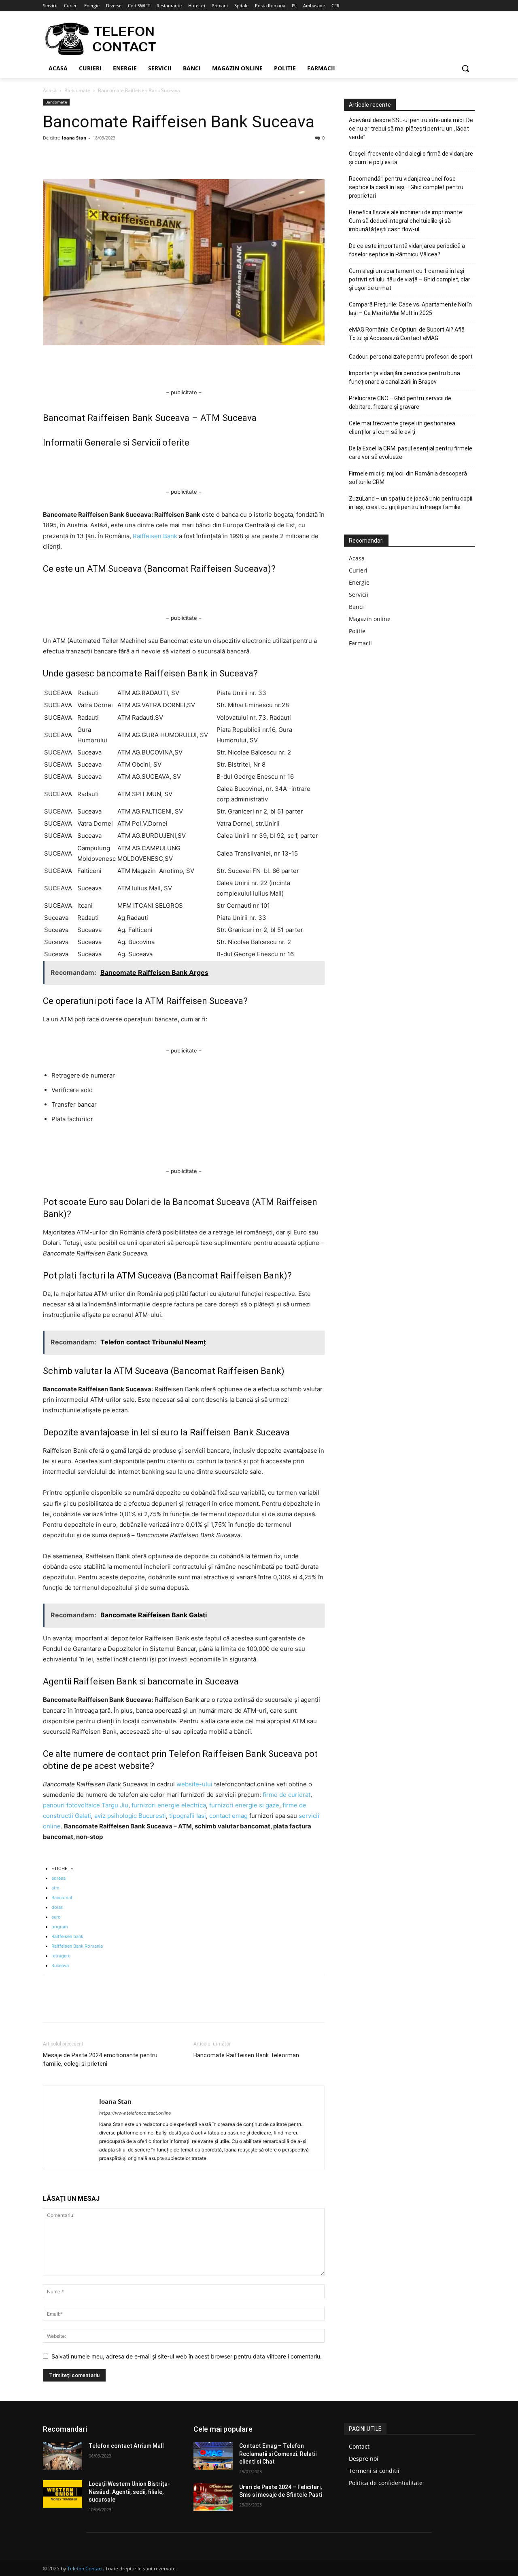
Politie (357, 631)
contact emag (229, 1816)
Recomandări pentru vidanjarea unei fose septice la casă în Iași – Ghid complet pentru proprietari (406, 187)
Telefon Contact (85, 2569)
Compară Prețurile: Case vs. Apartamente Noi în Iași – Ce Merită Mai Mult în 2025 (410, 309)
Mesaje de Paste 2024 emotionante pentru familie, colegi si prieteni (100, 2059)
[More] (126, 156)
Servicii (359, 595)
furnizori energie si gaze (244, 1805)
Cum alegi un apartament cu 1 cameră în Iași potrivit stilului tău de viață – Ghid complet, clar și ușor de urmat (410, 279)
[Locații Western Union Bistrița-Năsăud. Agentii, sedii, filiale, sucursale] (63, 2494)
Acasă (50, 90)
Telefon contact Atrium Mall (126, 2446)
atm (55, 1888)
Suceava (60, 1965)
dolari (57, 1907)
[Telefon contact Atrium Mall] (63, 2456)
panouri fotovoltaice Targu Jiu (86, 1805)
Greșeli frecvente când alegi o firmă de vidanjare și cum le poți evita (411, 158)
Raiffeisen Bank (155, 536)
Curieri (358, 570)
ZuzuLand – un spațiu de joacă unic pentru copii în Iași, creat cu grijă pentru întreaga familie (411, 503)
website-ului (194, 1784)
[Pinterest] (88, 156)
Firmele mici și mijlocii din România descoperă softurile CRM (408, 478)
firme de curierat (287, 1795)
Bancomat (62, 1898)
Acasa (357, 558)
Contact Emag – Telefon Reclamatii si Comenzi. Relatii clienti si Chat (278, 2454)
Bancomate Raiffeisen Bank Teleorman (246, 2055)
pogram (60, 1927)
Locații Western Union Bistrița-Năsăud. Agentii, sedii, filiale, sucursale (129, 2492)
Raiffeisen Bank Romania (77, 1946)
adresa (58, 1878)
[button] (465, 68)
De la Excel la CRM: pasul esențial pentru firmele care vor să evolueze (411, 453)
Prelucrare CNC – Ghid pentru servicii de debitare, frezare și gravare (400, 403)
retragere (61, 1956)
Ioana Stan (74, 138)
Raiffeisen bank (67, 1936)
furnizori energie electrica (169, 1805)
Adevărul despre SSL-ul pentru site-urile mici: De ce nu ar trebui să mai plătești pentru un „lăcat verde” (411, 129)
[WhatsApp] (107, 156)
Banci (356, 607)
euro (56, 1917)
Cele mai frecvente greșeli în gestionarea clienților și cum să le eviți (402, 428)
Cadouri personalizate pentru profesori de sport (411, 357)
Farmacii (360, 643)
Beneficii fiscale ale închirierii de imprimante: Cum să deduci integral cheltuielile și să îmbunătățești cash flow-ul (406, 221)
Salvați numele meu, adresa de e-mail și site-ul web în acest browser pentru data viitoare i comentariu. (187, 2356)
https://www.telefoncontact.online (135, 2113)
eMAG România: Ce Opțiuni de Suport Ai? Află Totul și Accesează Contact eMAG (407, 334)
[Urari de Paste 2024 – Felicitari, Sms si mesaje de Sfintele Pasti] (213, 2497)
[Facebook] (51, 156)
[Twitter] (70, 156)
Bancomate (77, 90)
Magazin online (370, 619)
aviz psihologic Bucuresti (130, 1816)
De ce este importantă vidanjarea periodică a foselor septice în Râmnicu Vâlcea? (407, 250)
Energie (359, 582)
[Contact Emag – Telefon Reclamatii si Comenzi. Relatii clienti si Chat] (213, 2456)
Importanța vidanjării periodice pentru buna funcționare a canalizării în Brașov (404, 377)
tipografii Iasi (188, 1816)
